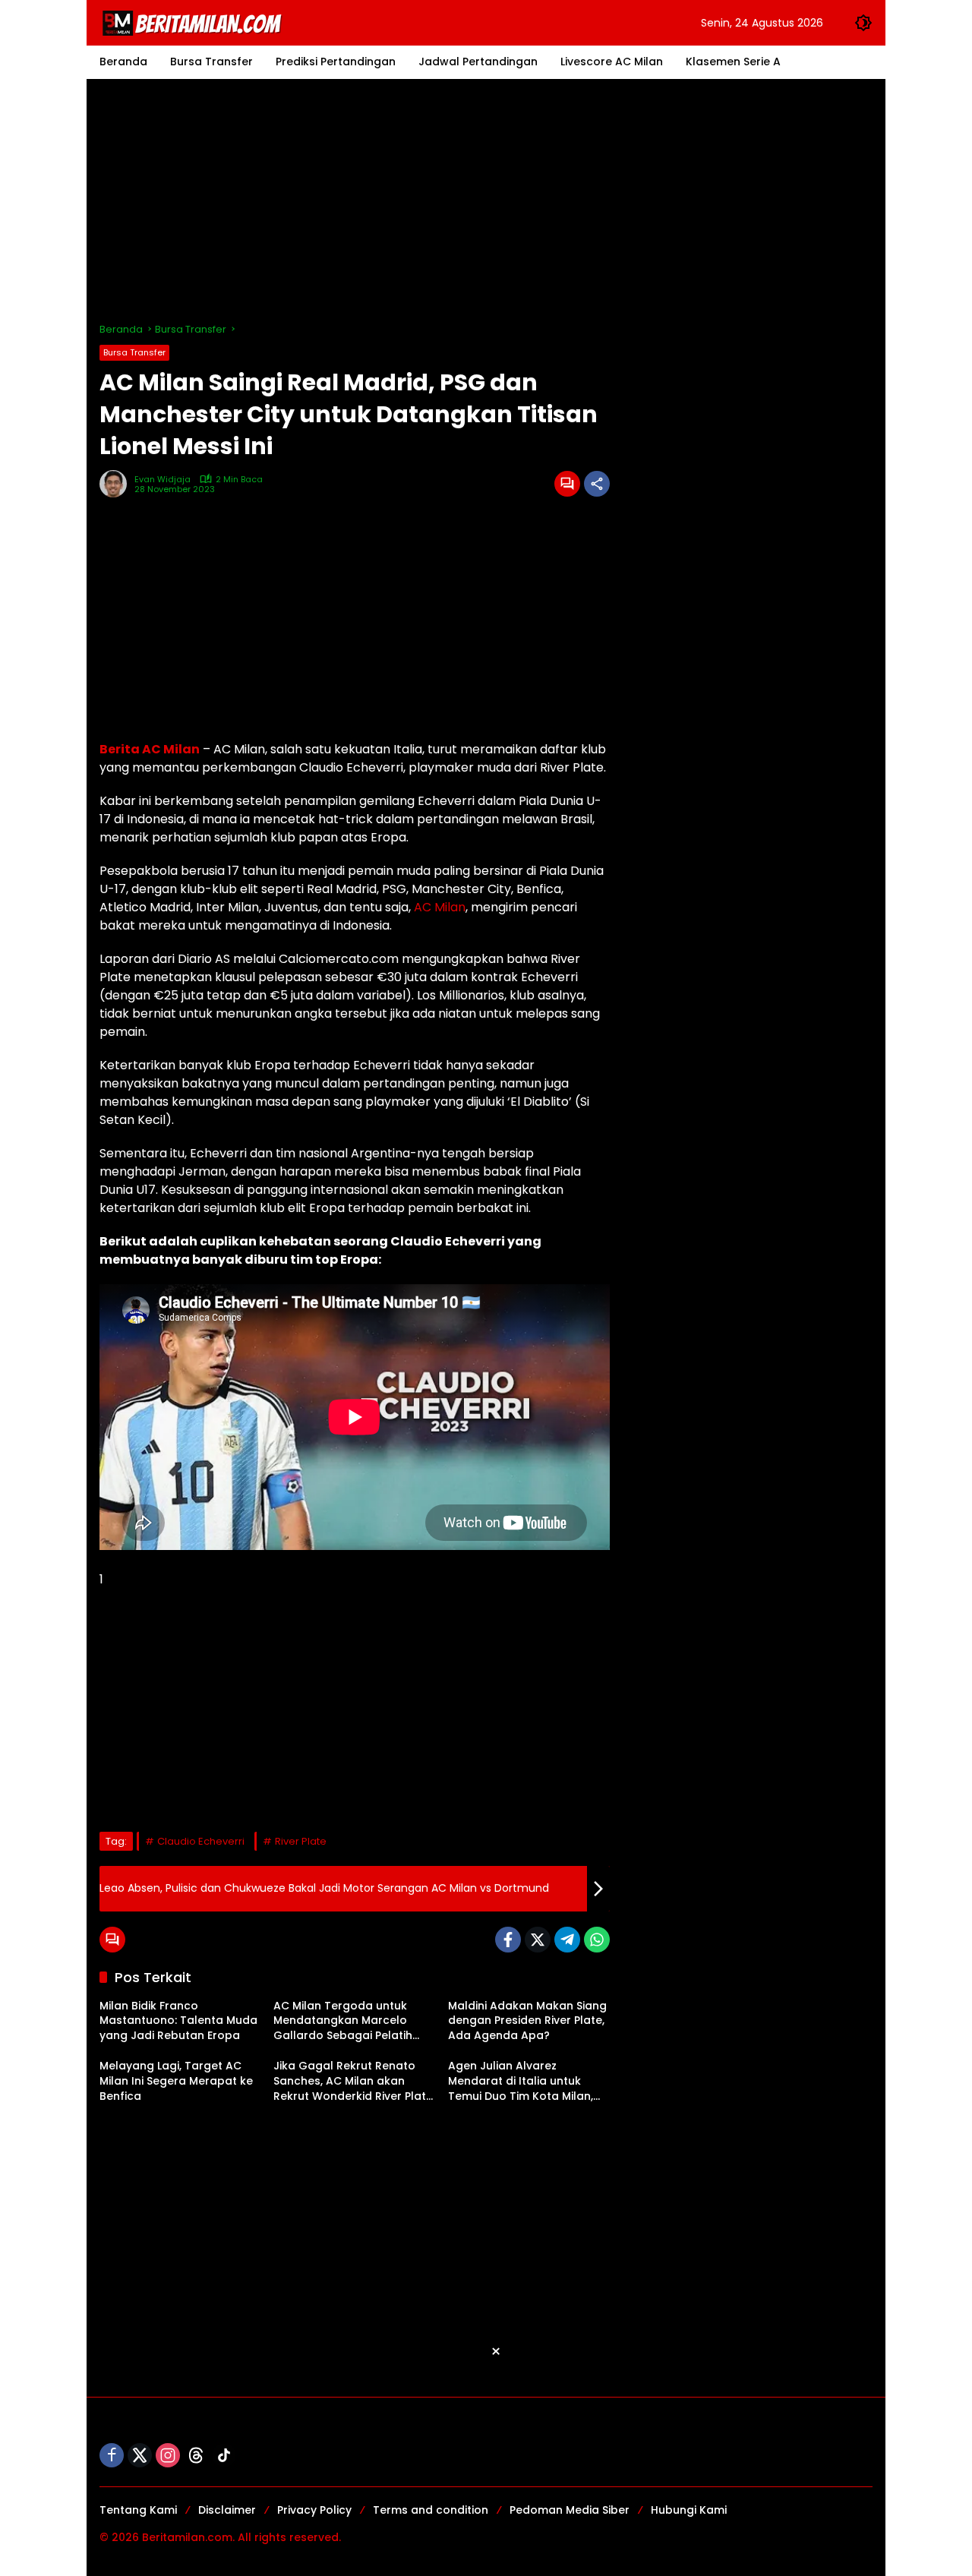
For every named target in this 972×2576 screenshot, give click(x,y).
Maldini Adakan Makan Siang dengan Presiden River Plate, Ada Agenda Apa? (527, 2021)
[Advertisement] (486, 200)
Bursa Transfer (134, 352)
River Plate (301, 1841)
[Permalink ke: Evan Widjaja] (117, 484)
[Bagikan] (597, 484)
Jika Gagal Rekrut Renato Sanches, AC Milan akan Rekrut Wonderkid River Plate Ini (353, 2081)
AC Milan (440, 907)
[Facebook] (508, 1940)
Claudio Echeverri (201, 1841)
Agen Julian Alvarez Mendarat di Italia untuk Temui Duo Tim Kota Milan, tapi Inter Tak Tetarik (521, 2081)
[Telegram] (567, 1940)
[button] (863, 23)
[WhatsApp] (597, 1940)
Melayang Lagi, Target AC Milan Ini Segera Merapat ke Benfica (176, 2081)
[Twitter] (538, 1940)
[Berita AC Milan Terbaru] (194, 22)
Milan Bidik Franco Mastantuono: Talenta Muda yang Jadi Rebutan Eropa (178, 2021)
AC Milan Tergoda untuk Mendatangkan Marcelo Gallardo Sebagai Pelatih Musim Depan (343, 2021)
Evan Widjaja (163, 480)
